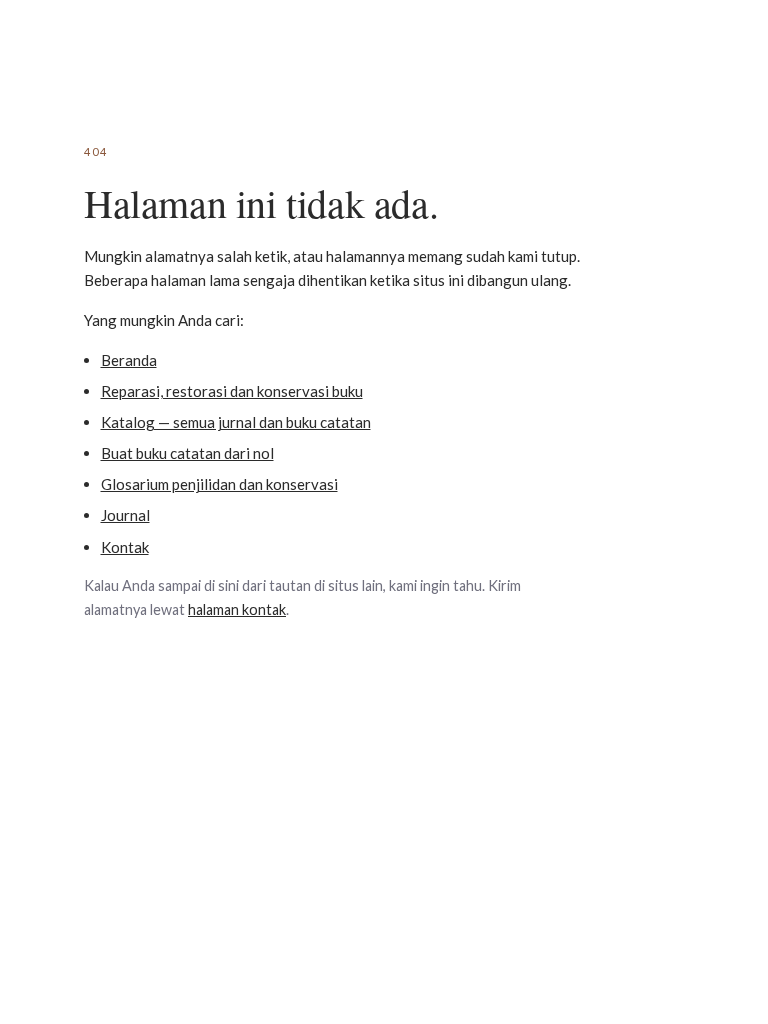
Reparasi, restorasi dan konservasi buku (232, 391)
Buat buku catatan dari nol (187, 453)
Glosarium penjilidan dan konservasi (219, 484)
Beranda (129, 360)
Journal (125, 515)
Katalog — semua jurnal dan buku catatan (236, 422)
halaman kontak (237, 609)
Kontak (125, 547)
